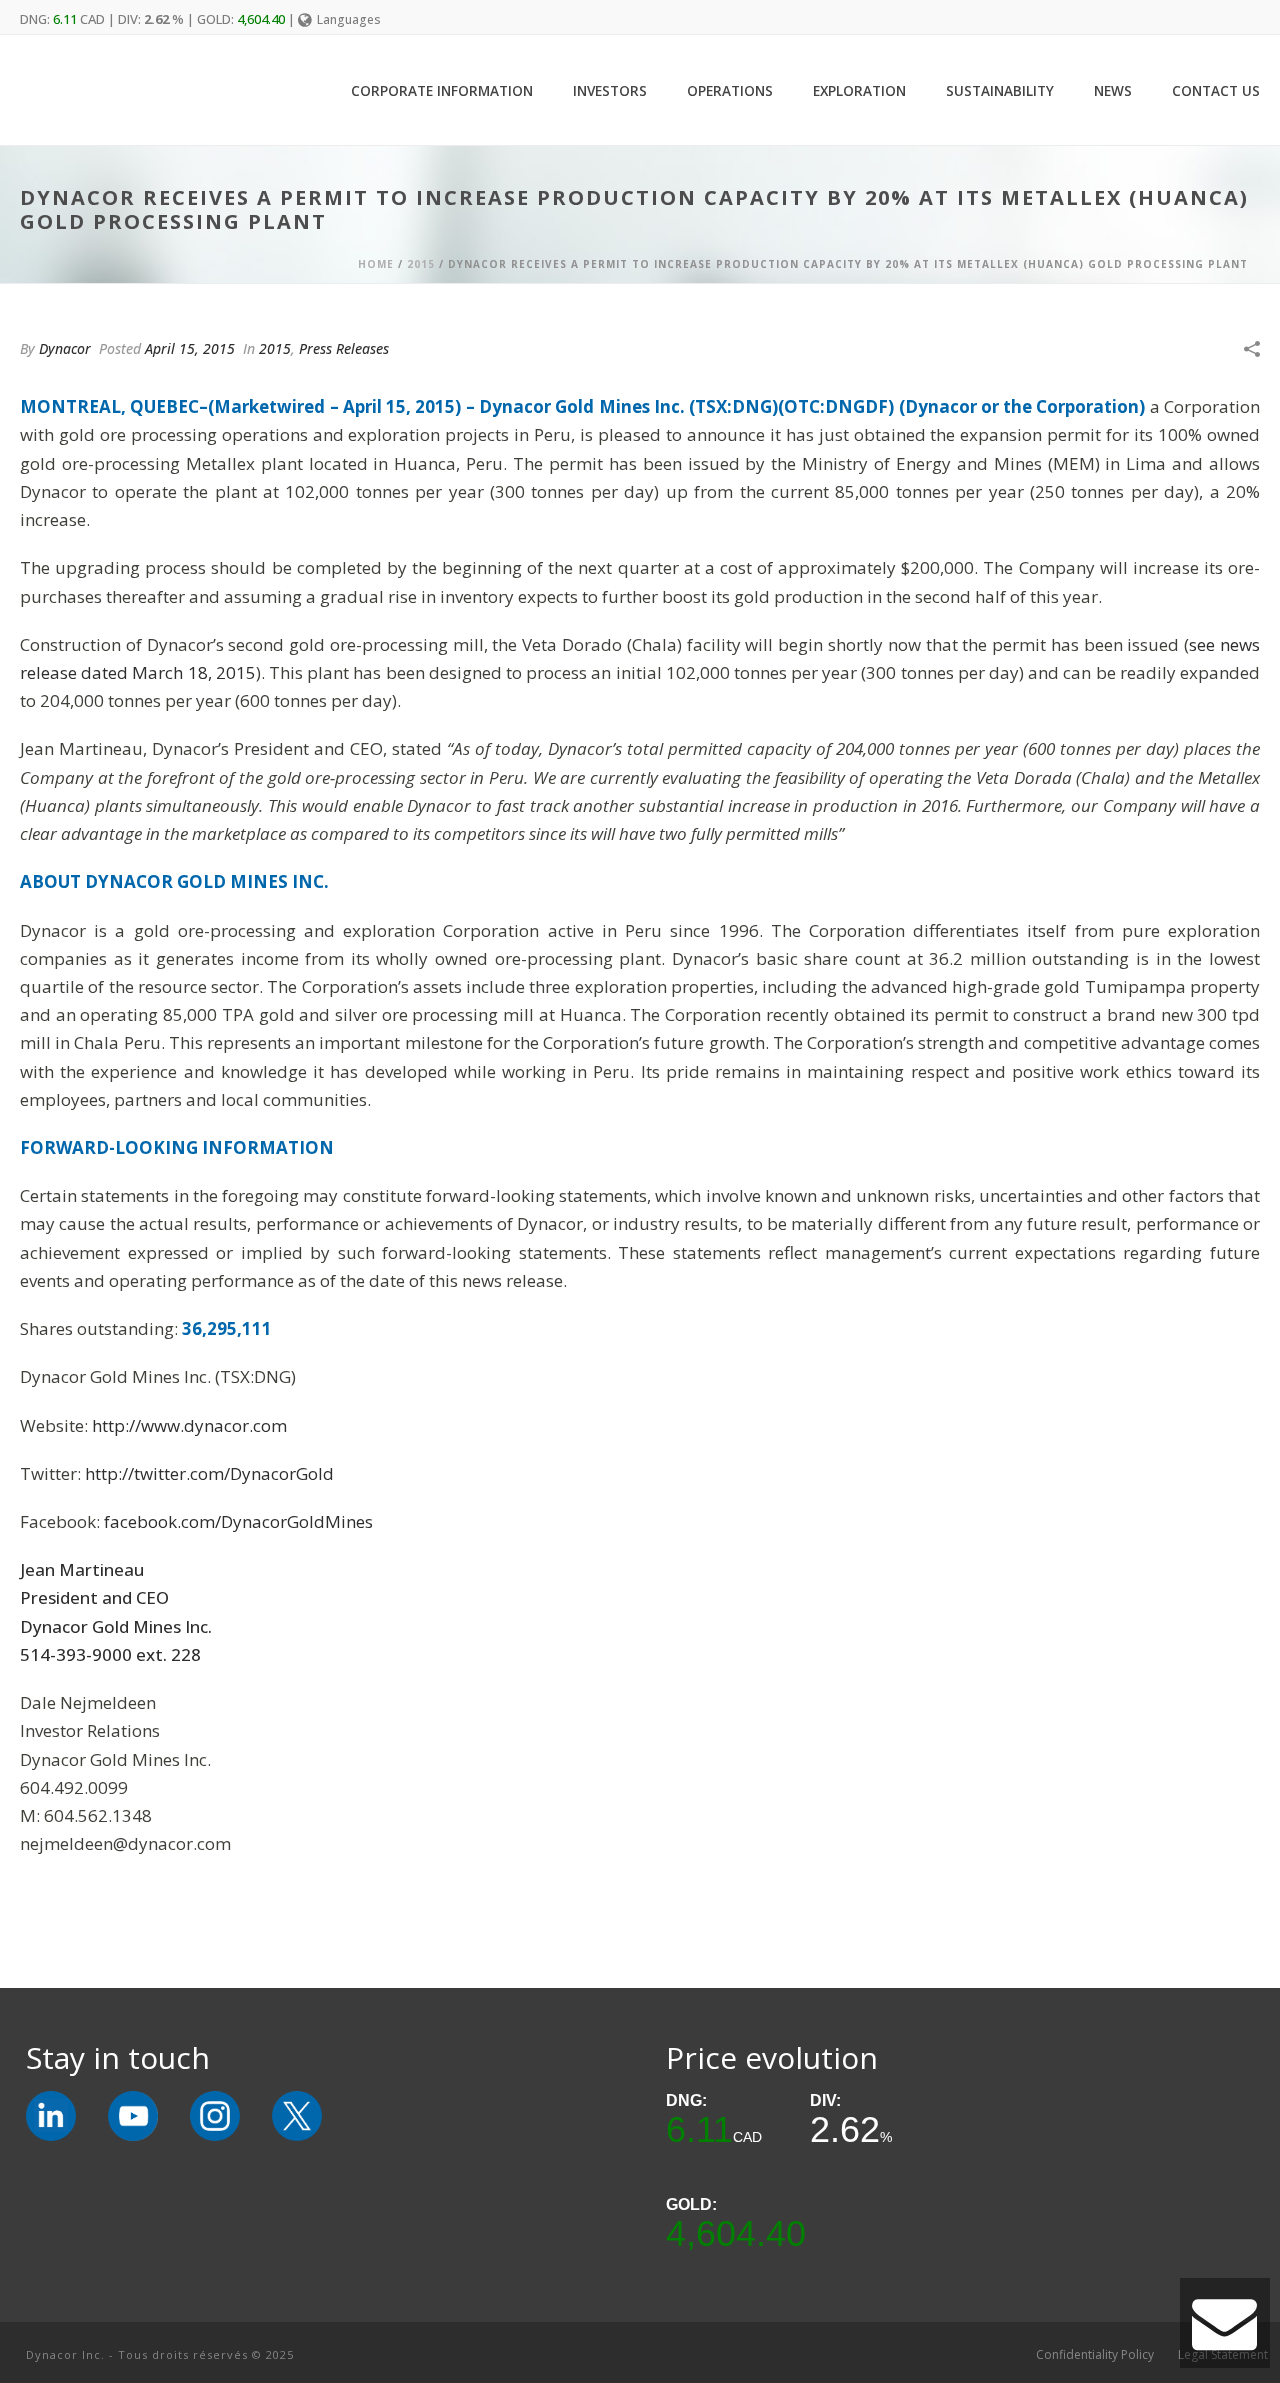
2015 (421, 264)
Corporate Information (442, 90)
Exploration (859, 90)
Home (376, 264)
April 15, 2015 (190, 348)
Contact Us (1216, 90)
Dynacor (65, 348)
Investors (610, 90)
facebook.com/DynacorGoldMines (238, 1521)
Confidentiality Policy (1095, 2355)
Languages (349, 19)
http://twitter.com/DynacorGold (209, 1473)
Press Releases (344, 348)
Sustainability (1000, 90)
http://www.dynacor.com (189, 1425)
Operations (730, 90)
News (1113, 90)
